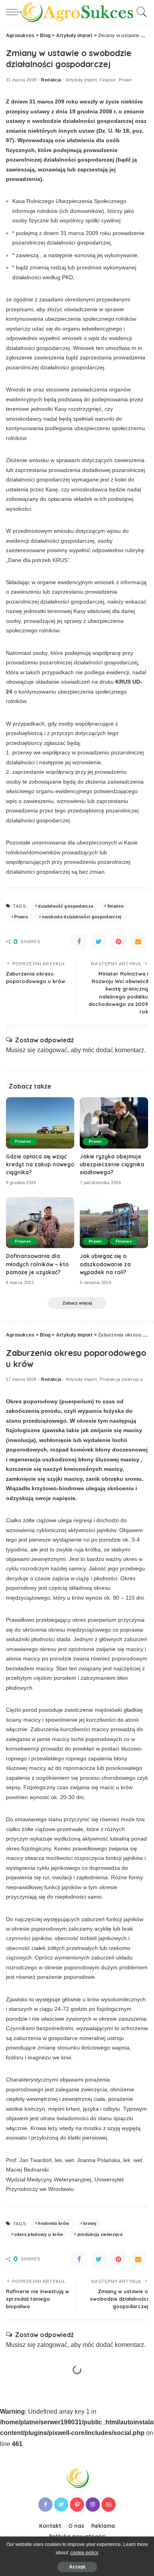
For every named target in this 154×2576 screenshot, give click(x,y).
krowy (90, 2223)
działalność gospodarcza (66, 906)
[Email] (138, 942)
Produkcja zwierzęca (121, 1379)
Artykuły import (81, 80)
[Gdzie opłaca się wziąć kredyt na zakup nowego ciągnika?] (40, 1123)
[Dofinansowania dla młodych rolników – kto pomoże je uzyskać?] (40, 1223)
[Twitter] (99, 942)
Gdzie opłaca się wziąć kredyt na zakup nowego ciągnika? (40, 1164)
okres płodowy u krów (39, 2234)
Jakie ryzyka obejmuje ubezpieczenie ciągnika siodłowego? (112, 1164)
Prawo (125, 80)
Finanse (108, 80)
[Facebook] (79, 942)
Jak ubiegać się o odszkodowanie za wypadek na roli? (105, 1264)
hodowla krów (54, 2223)
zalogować (52, 1050)
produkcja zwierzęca (100, 2234)
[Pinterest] (118, 942)
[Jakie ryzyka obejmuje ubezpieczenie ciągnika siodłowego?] (114, 1123)
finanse (115, 906)
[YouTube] (109, 2505)
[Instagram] (93, 2505)
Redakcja (51, 80)
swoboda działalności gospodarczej (82, 917)
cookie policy (84, 2553)
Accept (77, 2567)
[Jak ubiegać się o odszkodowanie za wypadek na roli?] (114, 1223)
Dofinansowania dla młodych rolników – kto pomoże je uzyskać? (37, 1264)
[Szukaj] (140, 12)
